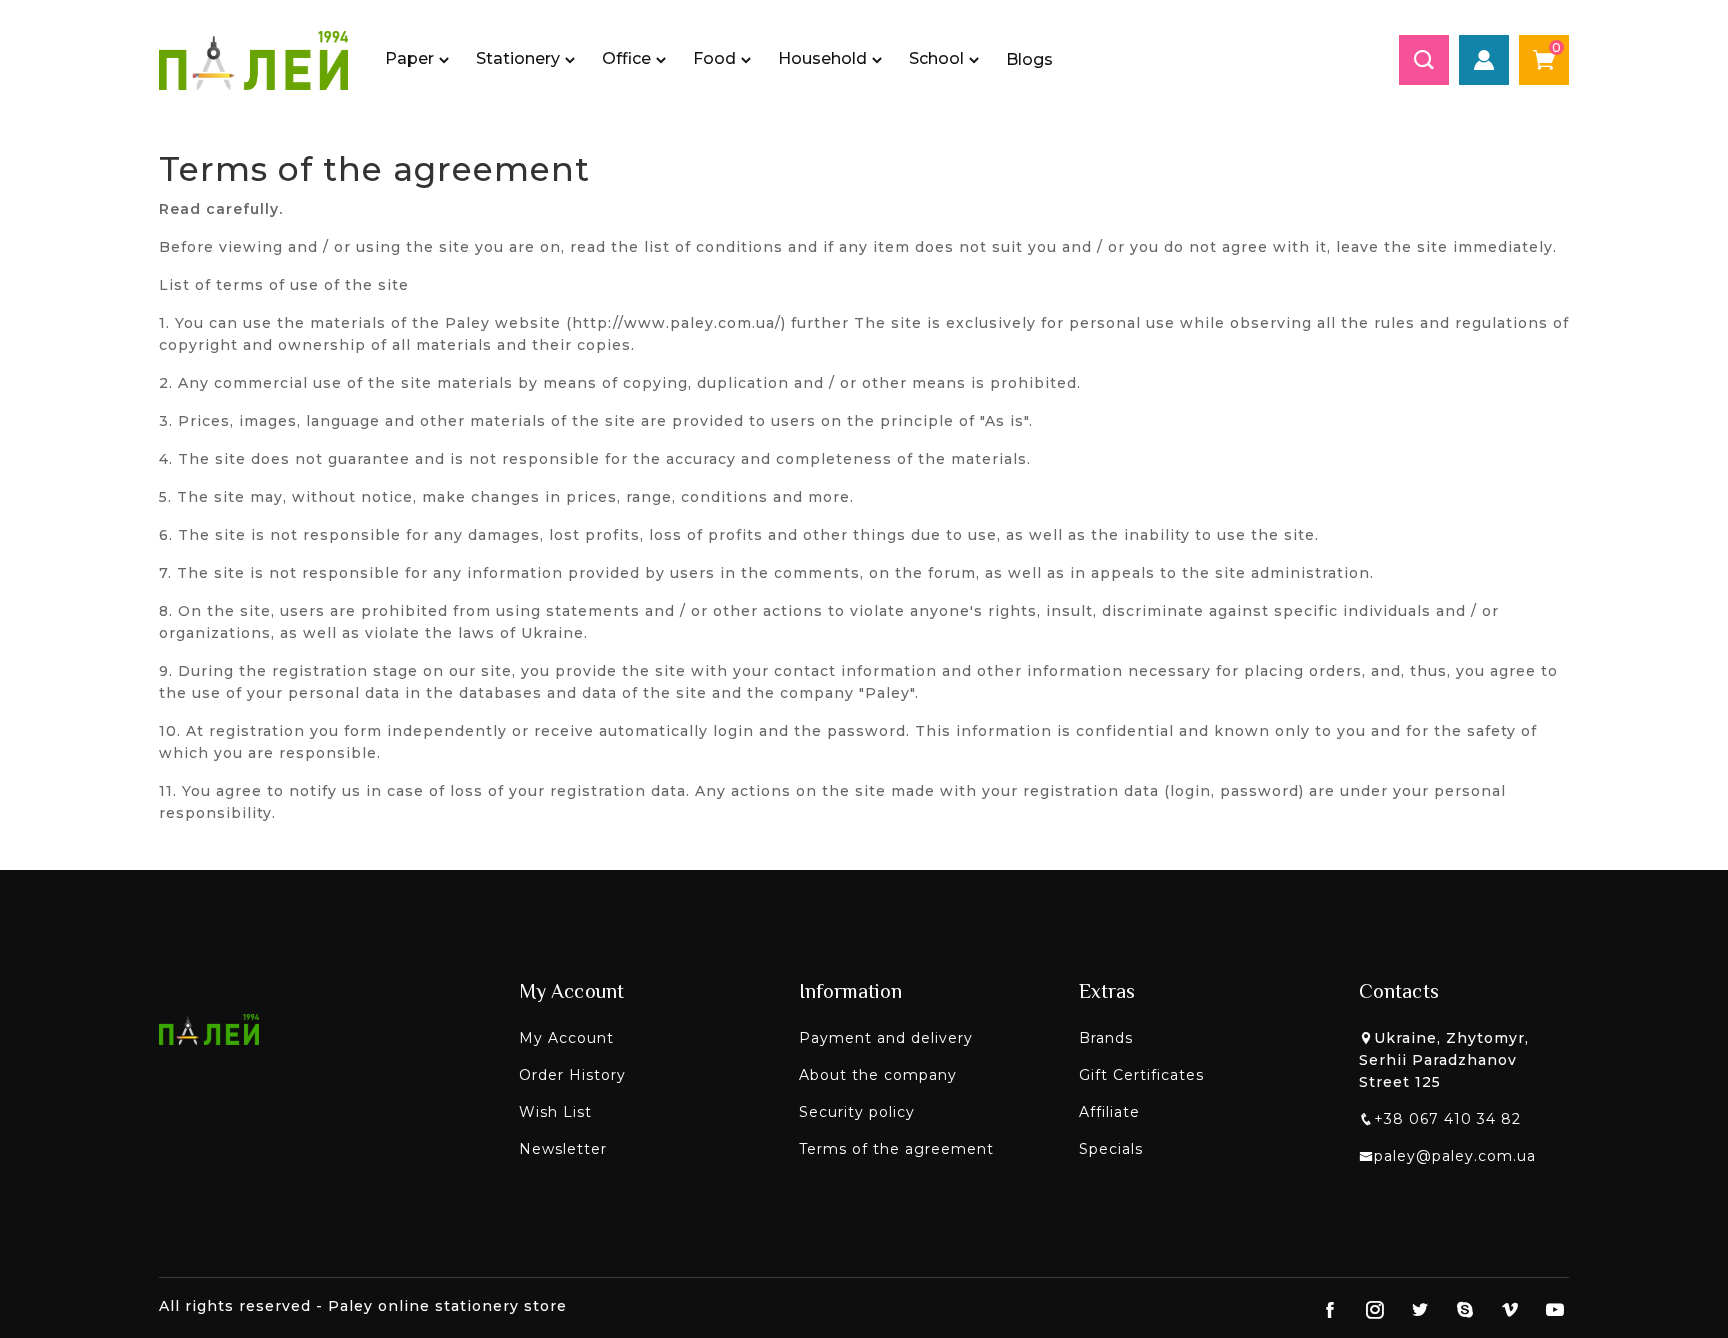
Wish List (555, 1112)
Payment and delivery (886, 1038)
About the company (878, 1075)
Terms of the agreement (896, 1149)
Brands (1106, 1038)
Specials (1111, 1149)
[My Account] (1484, 60)
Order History (572, 1075)
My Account (566, 1038)
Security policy (857, 1112)
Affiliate (1109, 1112)
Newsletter (563, 1149)
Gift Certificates (1141, 1075)
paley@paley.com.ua (1455, 1156)
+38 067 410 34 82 (1447, 1119)
